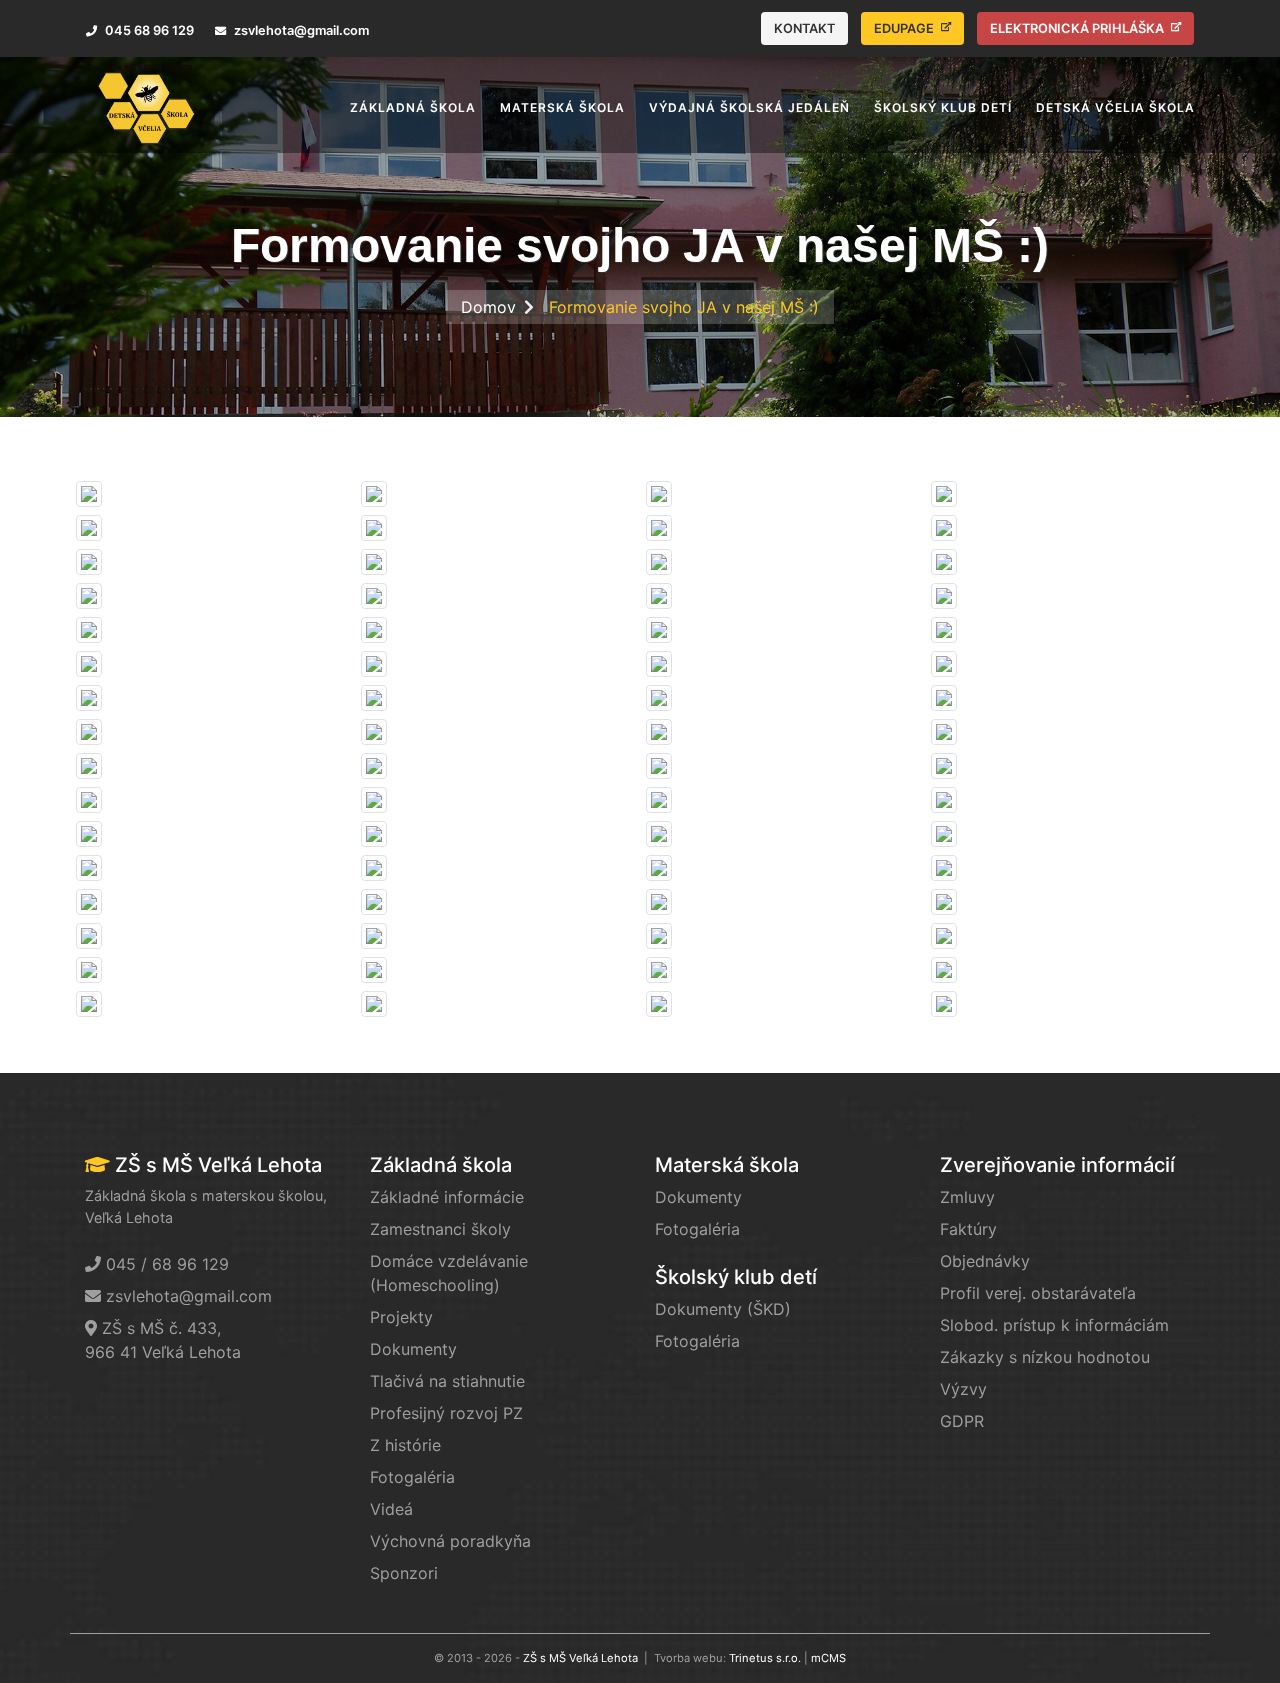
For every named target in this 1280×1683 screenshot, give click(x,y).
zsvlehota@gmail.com (189, 1296)
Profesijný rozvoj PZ (446, 1413)
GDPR (962, 1421)
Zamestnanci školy (440, 1229)
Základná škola (441, 1165)
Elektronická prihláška (1078, 28)
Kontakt (804, 28)
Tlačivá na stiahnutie (447, 1381)
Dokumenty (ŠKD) (723, 1309)
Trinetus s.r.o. (765, 1658)
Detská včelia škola (1115, 107)
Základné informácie (447, 1197)
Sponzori (404, 1573)
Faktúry (968, 1229)
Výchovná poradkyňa (450, 1541)
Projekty (401, 1317)
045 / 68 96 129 (167, 1264)
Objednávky (985, 1261)
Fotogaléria (412, 1477)
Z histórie (405, 1445)
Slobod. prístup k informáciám (1054, 1325)
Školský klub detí (736, 1277)
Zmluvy (967, 1197)
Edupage (905, 28)
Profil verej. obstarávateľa (1038, 1293)
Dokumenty (413, 1349)
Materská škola (727, 1165)
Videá (391, 1509)
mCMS (828, 1658)
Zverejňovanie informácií (1057, 1165)
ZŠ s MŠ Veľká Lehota (580, 1658)
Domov (488, 307)
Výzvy (963, 1389)
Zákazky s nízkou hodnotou (1045, 1357)
